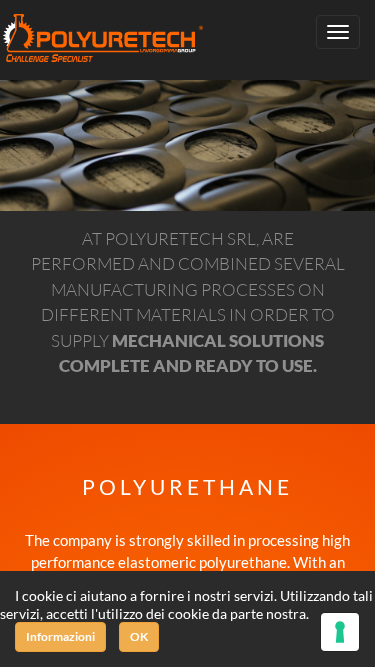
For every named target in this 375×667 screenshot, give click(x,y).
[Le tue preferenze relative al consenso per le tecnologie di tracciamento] (340, 632)
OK (139, 636)
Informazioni (60, 636)
